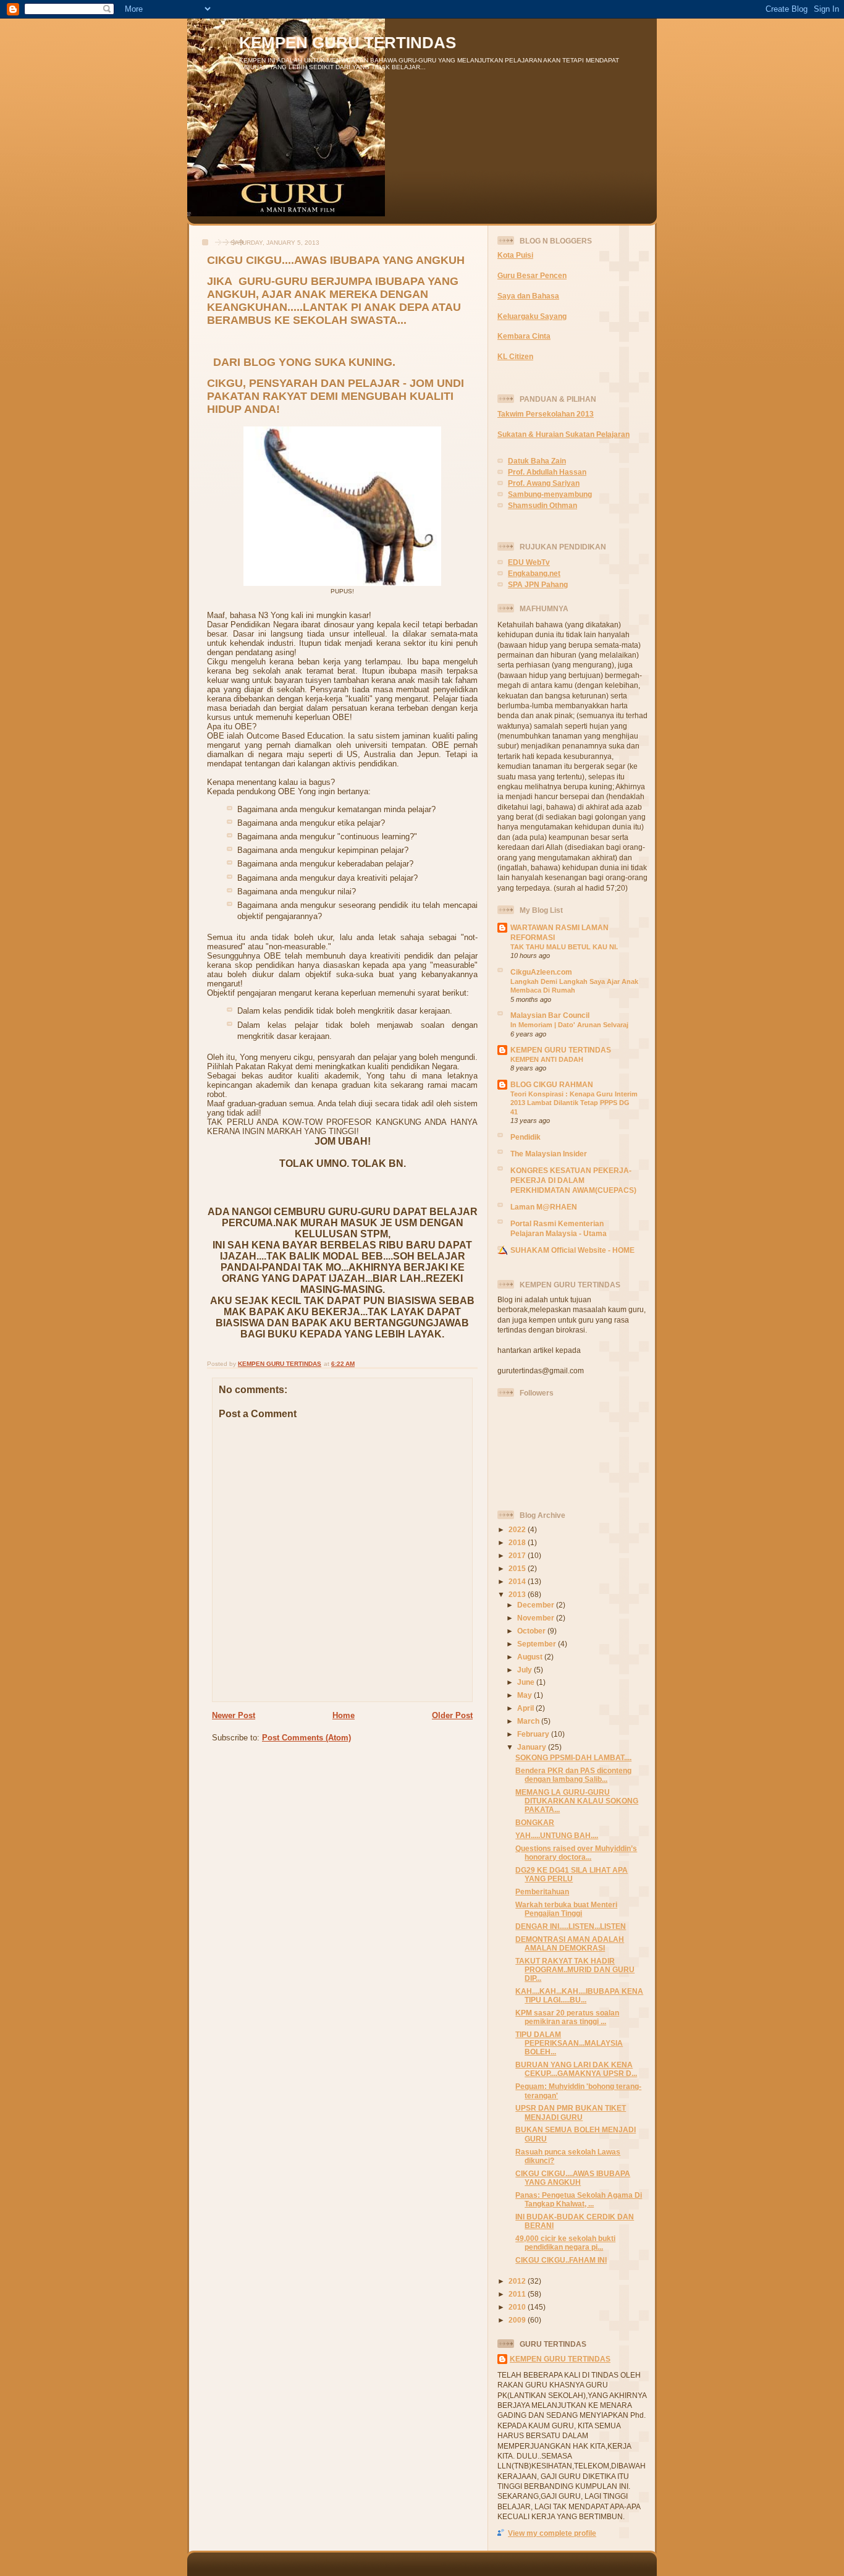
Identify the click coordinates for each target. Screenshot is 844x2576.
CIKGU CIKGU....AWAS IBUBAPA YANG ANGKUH (573, 2178)
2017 (518, 1555)
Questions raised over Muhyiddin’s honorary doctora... (576, 1853)
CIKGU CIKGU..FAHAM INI (561, 2260)
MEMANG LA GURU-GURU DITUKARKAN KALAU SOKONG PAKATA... (577, 1801)
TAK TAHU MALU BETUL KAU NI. (564, 947)
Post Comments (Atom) (306, 1738)
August (531, 1657)
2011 (518, 2294)
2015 (518, 1568)
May (525, 1695)
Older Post (452, 1715)
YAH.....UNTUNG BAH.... (557, 1835)
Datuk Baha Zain (537, 461)
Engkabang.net (534, 573)
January (533, 1747)
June (527, 1682)
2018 (518, 1542)
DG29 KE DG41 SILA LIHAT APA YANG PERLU (572, 1874)
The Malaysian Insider (549, 1154)
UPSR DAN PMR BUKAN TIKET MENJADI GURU (571, 2112)
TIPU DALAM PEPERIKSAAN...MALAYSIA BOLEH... (569, 2043)
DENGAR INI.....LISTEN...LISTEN (571, 1926)
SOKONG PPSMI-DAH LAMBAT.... (573, 1757)
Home (344, 1715)
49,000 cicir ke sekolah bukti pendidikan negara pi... (565, 2243)
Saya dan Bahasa (528, 296)
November (537, 1618)
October (532, 1631)
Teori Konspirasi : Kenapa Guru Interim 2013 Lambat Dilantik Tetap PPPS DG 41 (574, 1103)
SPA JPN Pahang (538, 584)
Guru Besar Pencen (532, 275)
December (537, 1605)
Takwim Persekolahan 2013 (546, 414)
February (534, 1734)
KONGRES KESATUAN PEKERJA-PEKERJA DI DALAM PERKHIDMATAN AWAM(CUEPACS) (573, 1180)
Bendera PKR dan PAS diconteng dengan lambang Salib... (573, 1775)
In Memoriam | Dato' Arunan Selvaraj (569, 1025)
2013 (518, 1594)
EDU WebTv (529, 562)
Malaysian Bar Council (550, 1015)
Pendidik (525, 1137)
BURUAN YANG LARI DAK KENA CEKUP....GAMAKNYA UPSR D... (576, 2069)
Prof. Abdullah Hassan (547, 472)
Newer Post (234, 1715)
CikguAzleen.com (541, 972)
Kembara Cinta (524, 336)
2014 (518, 1581)
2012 (518, 2281)
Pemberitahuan (542, 1892)
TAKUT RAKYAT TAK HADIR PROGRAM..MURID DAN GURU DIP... (575, 1969)
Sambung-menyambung (550, 494)
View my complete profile (552, 2533)
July (525, 1670)
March (529, 1721)
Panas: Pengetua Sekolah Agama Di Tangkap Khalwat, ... (579, 2199)
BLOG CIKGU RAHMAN (552, 1084)
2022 (518, 1529)
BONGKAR (535, 1822)
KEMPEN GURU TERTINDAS (348, 43)
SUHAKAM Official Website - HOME (572, 1250)
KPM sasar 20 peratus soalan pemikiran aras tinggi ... (567, 2017)
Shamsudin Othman (542, 505)
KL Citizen (515, 356)
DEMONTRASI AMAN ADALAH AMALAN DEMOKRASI (570, 1943)
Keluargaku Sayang (532, 316)
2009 (518, 2320)
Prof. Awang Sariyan (544, 483)
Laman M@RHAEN (544, 1207)
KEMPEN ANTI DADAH (547, 1059)
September (538, 1644)
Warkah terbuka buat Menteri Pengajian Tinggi (566, 1909)
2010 (518, 2307)
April (526, 1708)
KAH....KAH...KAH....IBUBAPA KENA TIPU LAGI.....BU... (579, 1995)
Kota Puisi (515, 255)
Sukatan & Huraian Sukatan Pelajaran (563, 434)
